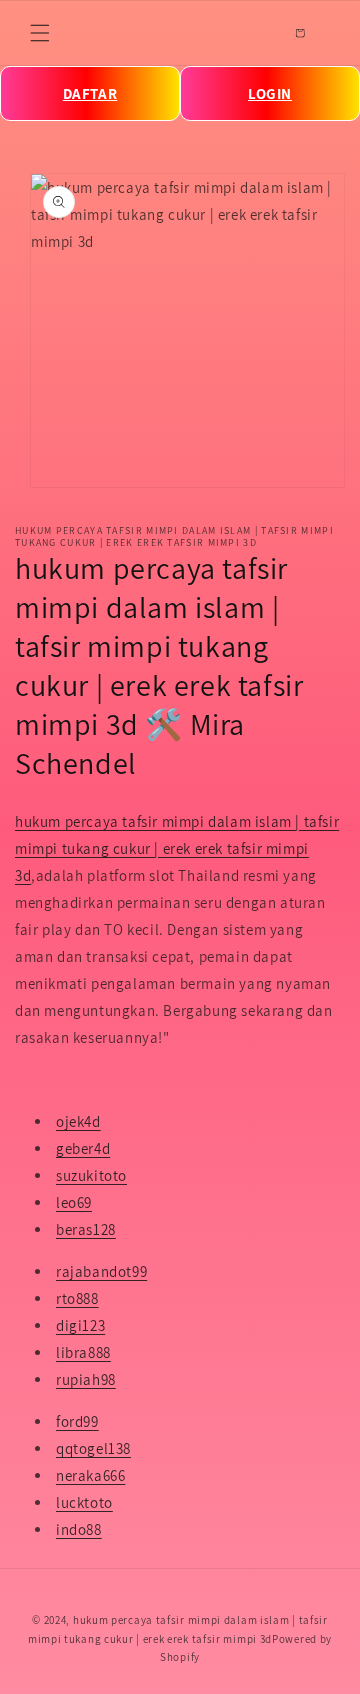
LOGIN (270, 93)
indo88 (79, 1529)
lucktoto (84, 1502)
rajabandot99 (101, 1271)
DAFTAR (90, 93)
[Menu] (40, 33)
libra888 (83, 1352)
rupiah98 (86, 1379)
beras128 (86, 1229)
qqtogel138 (93, 1448)
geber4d (83, 1148)
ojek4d (78, 1121)
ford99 (77, 1421)
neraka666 (90, 1475)
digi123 (80, 1325)
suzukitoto (91, 1175)
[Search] (256, 33)
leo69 (74, 1202)
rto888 (77, 1298)
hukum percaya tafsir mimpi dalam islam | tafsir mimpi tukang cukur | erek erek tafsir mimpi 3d (177, 848)
